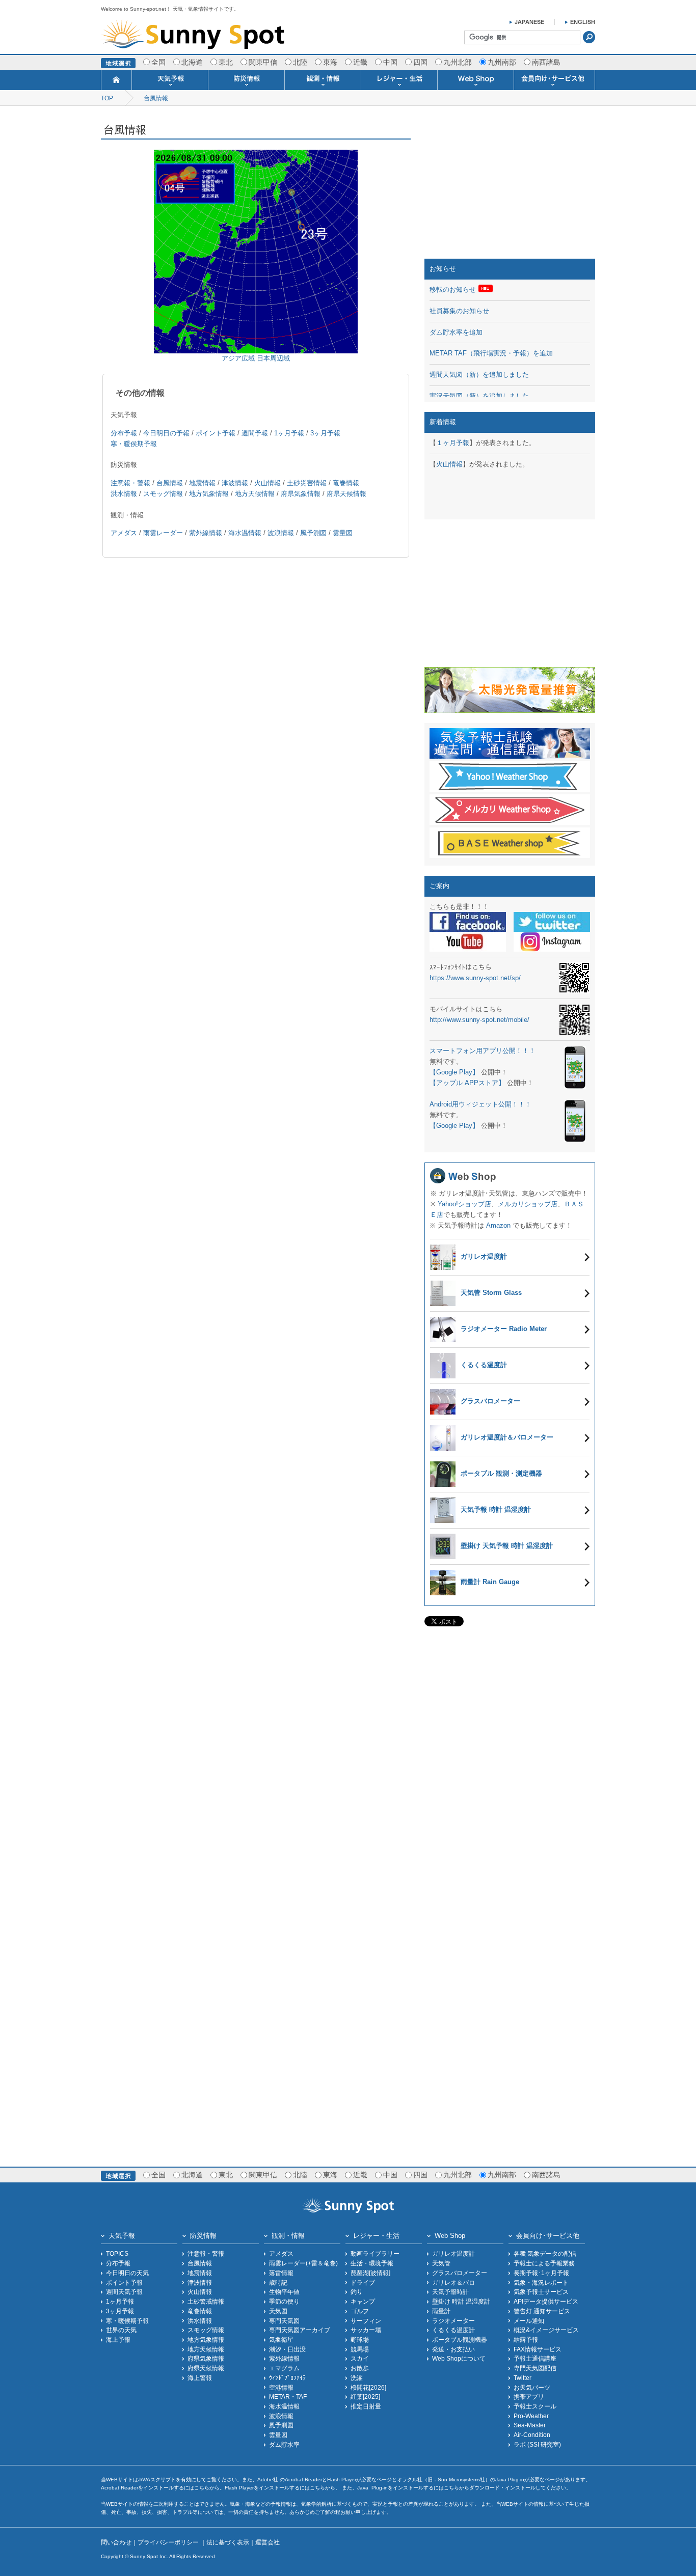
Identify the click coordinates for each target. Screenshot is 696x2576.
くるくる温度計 (453, 2330)
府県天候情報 (346, 494)
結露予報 (526, 2339)
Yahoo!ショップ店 (464, 1204)
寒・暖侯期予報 (134, 444)
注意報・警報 (130, 483)
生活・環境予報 (372, 2263)
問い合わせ (116, 2542)
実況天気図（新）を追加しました (479, 396)
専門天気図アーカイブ (300, 2330)
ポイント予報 (216, 433)
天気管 (441, 2263)
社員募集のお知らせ (459, 311)
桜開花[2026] (368, 2387)
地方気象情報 (209, 494)
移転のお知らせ (453, 289)
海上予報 (118, 2339)
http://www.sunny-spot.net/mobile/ (479, 1020)
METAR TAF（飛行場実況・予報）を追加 (491, 353)
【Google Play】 (454, 1072)
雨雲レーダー (163, 533)
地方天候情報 (255, 494)
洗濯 (357, 2378)
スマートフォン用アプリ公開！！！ (483, 1051)
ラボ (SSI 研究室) (537, 2444)
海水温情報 (245, 533)
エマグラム (284, 2368)
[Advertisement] (510, 185)
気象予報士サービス (541, 2292)
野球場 (360, 2339)
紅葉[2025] (365, 2397)
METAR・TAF (288, 2397)
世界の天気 (121, 2330)
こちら (202, 2488)
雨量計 (441, 2311)
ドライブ (363, 2282)
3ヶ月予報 (325, 433)
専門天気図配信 (535, 2368)
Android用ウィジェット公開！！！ (480, 1104)
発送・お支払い (453, 2349)
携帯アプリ (529, 2397)
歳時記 (278, 2282)
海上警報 (200, 2378)
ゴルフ (360, 2311)
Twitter (523, 2378)
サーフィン (366, 2321)
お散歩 (360, 2368)
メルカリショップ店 (528, 1204)
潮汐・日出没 (287, 2349)
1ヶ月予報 (289, 433)
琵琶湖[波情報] (370, 2273)
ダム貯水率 (284, 2444)
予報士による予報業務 (544, 2263)
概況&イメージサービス (546, 2330)
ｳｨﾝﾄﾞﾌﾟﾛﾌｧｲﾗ (287, 2378)
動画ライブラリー (375, 2253)
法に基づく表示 (228, 2542)
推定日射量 (366, 2406)
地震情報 (202, 483)
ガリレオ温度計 (453, 2253)
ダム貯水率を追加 (456, 332)
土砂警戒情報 (206, 2301)
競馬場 (360, 2349)
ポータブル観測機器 (460, 2339)
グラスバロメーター (460, 2273)
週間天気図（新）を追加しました (479, 375)
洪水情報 (124, 494)
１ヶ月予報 (453, 443)
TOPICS (117, 2253)
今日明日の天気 (127, 2273)
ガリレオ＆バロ (453, 2282)
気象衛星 (281, 2339)
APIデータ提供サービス (546, 2301)
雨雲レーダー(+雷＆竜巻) (303, 2263)
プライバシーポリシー (169, 2542)
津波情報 (235, 483)
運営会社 (267, 2542)
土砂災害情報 (307, 483)
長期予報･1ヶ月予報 (541, 2273)
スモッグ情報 (163, 494)
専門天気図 (284, 2321)
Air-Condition (532, 2435)
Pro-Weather (531, 2416)
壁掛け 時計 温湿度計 (461, 2301)
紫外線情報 (206, 533)
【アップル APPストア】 (467, 1083)
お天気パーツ (532, 2387)
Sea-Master (530, 2425)
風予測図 (313, 533)
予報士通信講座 (535, 2358)
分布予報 (124, 433)
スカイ (360, 2358)
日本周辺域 (273, 358)
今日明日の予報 (166, 433)
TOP (107, 98)
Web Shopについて (459, 2358)
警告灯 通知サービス (542, 2311)
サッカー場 (366, 2330)
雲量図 (343, 533)
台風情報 (156, 98)
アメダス (124, 533)
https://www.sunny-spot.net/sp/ (475, 978)
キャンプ (363, 2301)
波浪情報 (281, 533)
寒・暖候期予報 (127, 2321)
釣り (357, 2292)
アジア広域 (238, 358)
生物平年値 (284, 2292)
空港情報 (281, 2387)
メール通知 (529, 2321)
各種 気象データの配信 (545, 2253)
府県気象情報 (301, 494)
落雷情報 (281, 2273)
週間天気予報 (124, 2292)
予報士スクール (535, 2406)
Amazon (498, 1225)
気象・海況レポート (541, 2282)
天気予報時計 (450, 2292)
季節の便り (284, 2301)
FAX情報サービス (538, 2349)
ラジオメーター (453, 2321)
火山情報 (267, 483)
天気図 (278, 2311)
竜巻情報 (346, 483)
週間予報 (255, 433)
